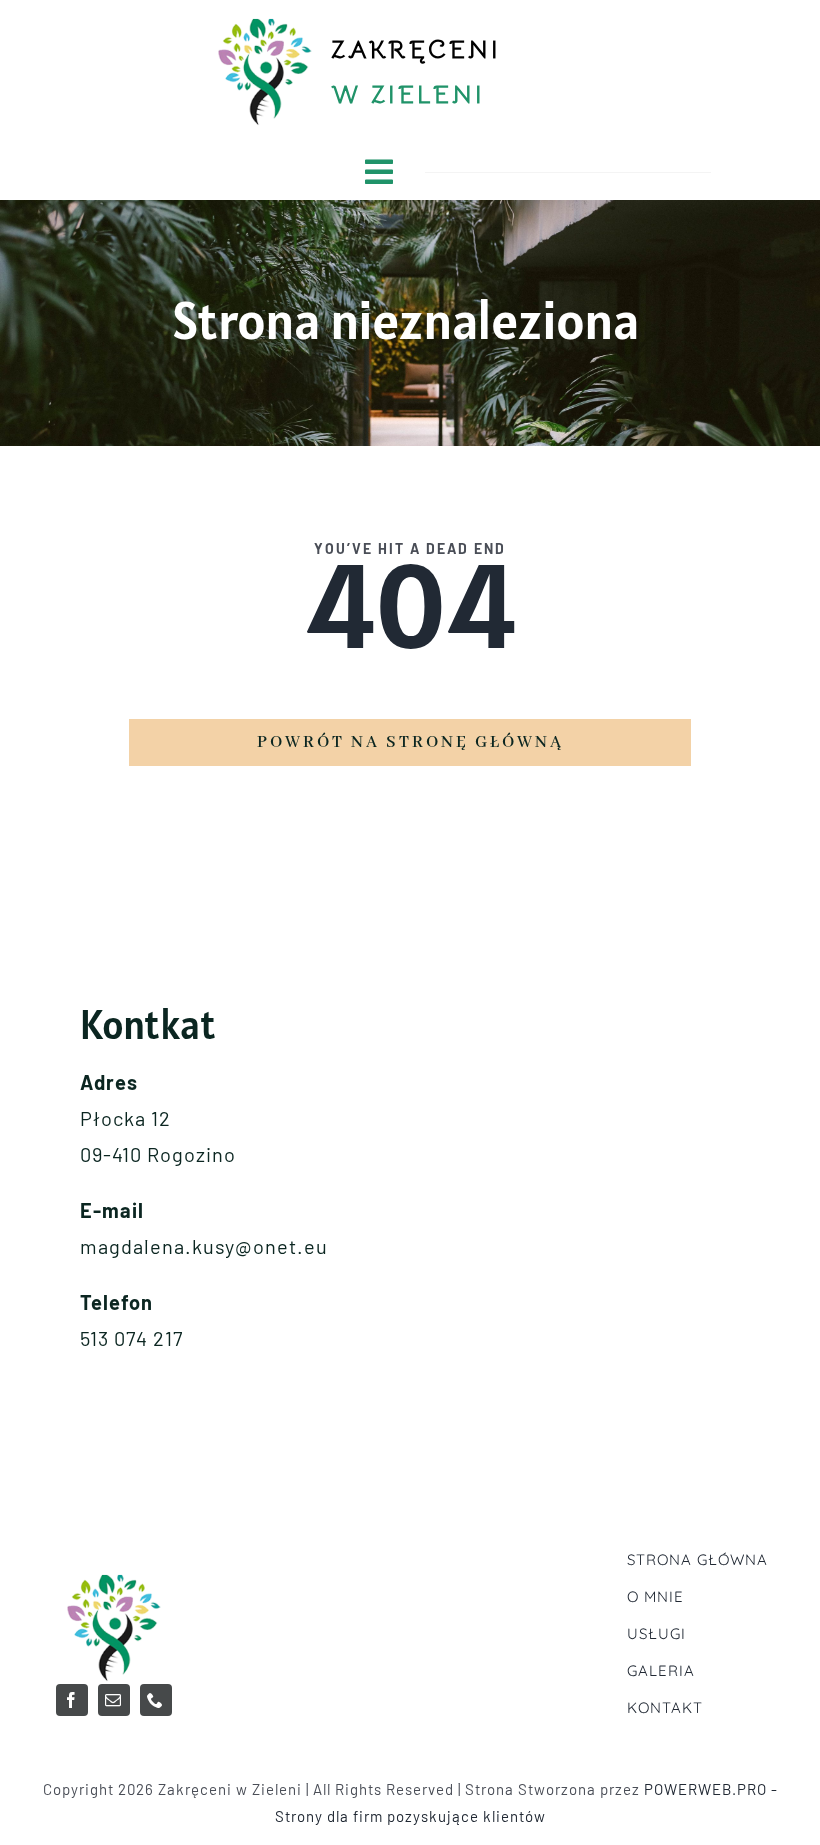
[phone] (156, 1700)
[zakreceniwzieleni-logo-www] (114, 1579)
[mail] (114, 1700)
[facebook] (72, 1700)
